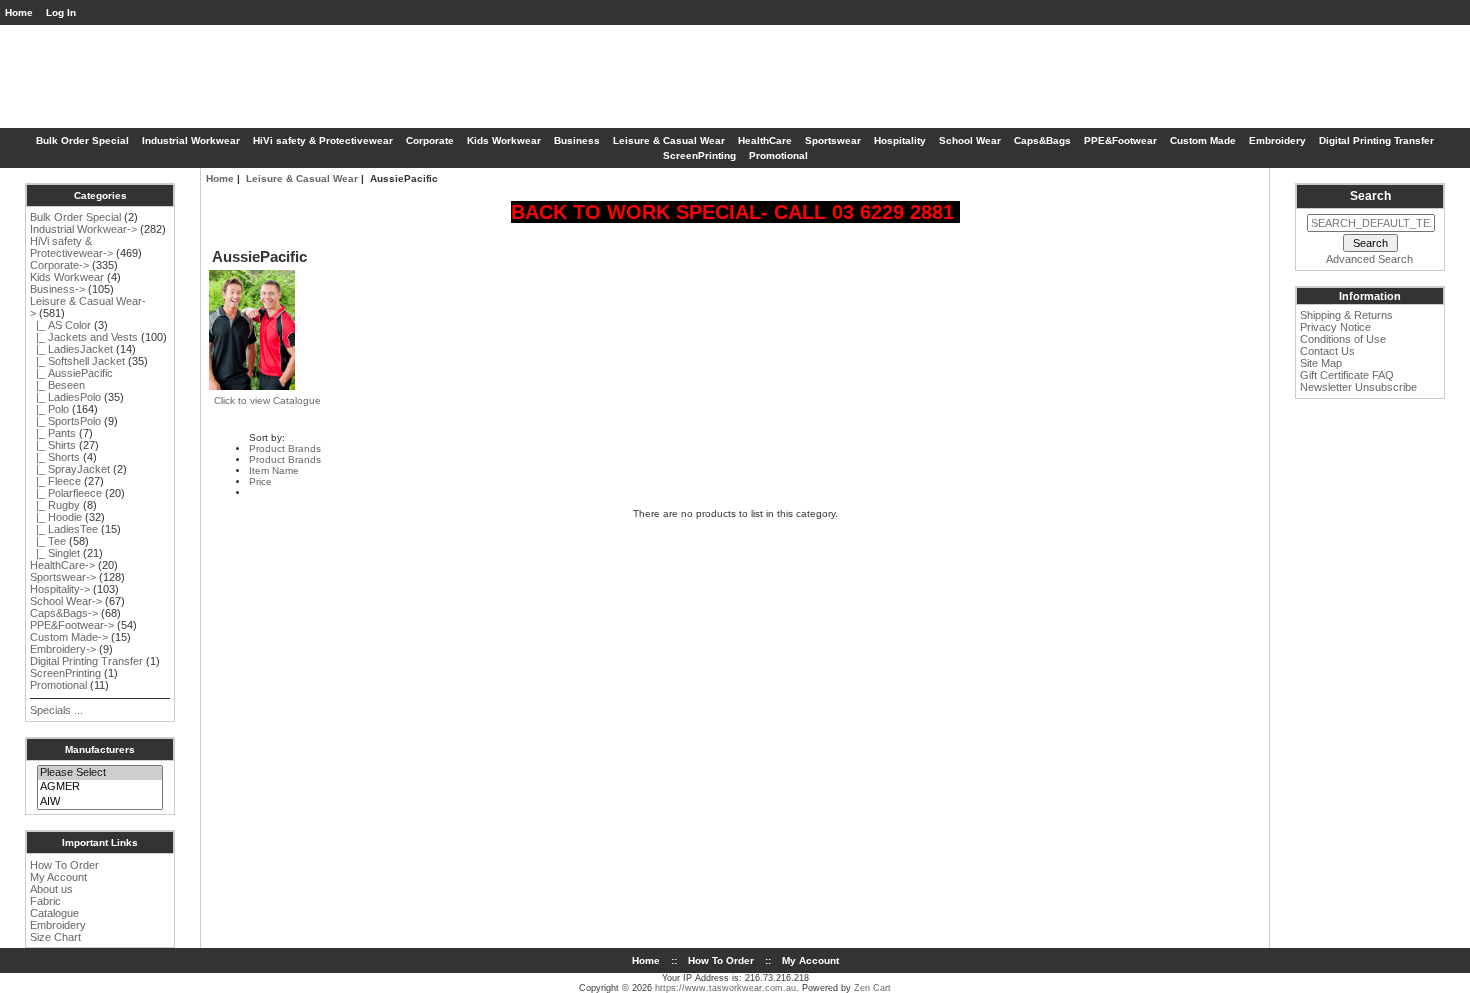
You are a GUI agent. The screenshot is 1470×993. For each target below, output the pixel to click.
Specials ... (56, 710)
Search (1370, 196)
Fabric (45, 901)
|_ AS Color (60, 325)
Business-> (57, 289)
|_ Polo (49, 409)
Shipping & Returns (1346, 315)
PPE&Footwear (1120, 140)
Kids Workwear (504, 140)
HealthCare (765, 140)
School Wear (970, 140)
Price (260, 481)
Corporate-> (59, 265)
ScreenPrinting (699, 155)
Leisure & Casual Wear (302, 178)
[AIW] (99, 802)
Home (19, 12)
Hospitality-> (60, 589)
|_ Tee (48, 541)
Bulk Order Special (82, 140)
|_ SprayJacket (70, 469)
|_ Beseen (57, 385)
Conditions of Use (1343, 339)
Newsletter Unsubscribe (1358, 387)
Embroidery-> (63, 649)
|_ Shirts (53, 445)
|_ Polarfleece (66, 493)
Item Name (274, 470)
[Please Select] (99, 773)
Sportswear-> (63, 577)
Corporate (430, 140)
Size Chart (55, 937)
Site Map (1321, 363)
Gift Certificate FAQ (1347, 375)
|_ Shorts (55, 457)
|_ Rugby (55, 505)
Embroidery (1277, 140)
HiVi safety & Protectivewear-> (71, 247)
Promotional (778, 155)
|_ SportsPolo (65, 421)
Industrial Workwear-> (83, 229)
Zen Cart (872, 988)
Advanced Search (1369, 259)
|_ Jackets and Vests (84, 337)
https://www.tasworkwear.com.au (725, 988)
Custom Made (1203, 140)
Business (577, 140)
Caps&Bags (1042, 140)
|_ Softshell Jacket (77, 361)
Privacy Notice (1335, 327)
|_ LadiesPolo (65, 397)
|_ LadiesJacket (71, 349)
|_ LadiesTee (64, 529)
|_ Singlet (55, 553)
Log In (61, 12)
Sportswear (833, 140)
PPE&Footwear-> (72, 625)
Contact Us (1327, 351)
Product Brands (285, 448)
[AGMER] (99, 787)
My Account (58, 877)
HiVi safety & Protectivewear (323, 140)
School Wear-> (66, 601)
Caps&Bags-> (64, 613)
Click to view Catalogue (267, 400)
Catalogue (54, 913)
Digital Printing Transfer (1376, 140)
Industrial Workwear (191, 140)
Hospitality (900, 140)
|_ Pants (53, 433)
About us (51, 889)
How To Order (64, 865)
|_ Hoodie (56, 517)
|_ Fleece (55, 481)
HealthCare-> (62, 565)
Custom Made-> (69, 637)
